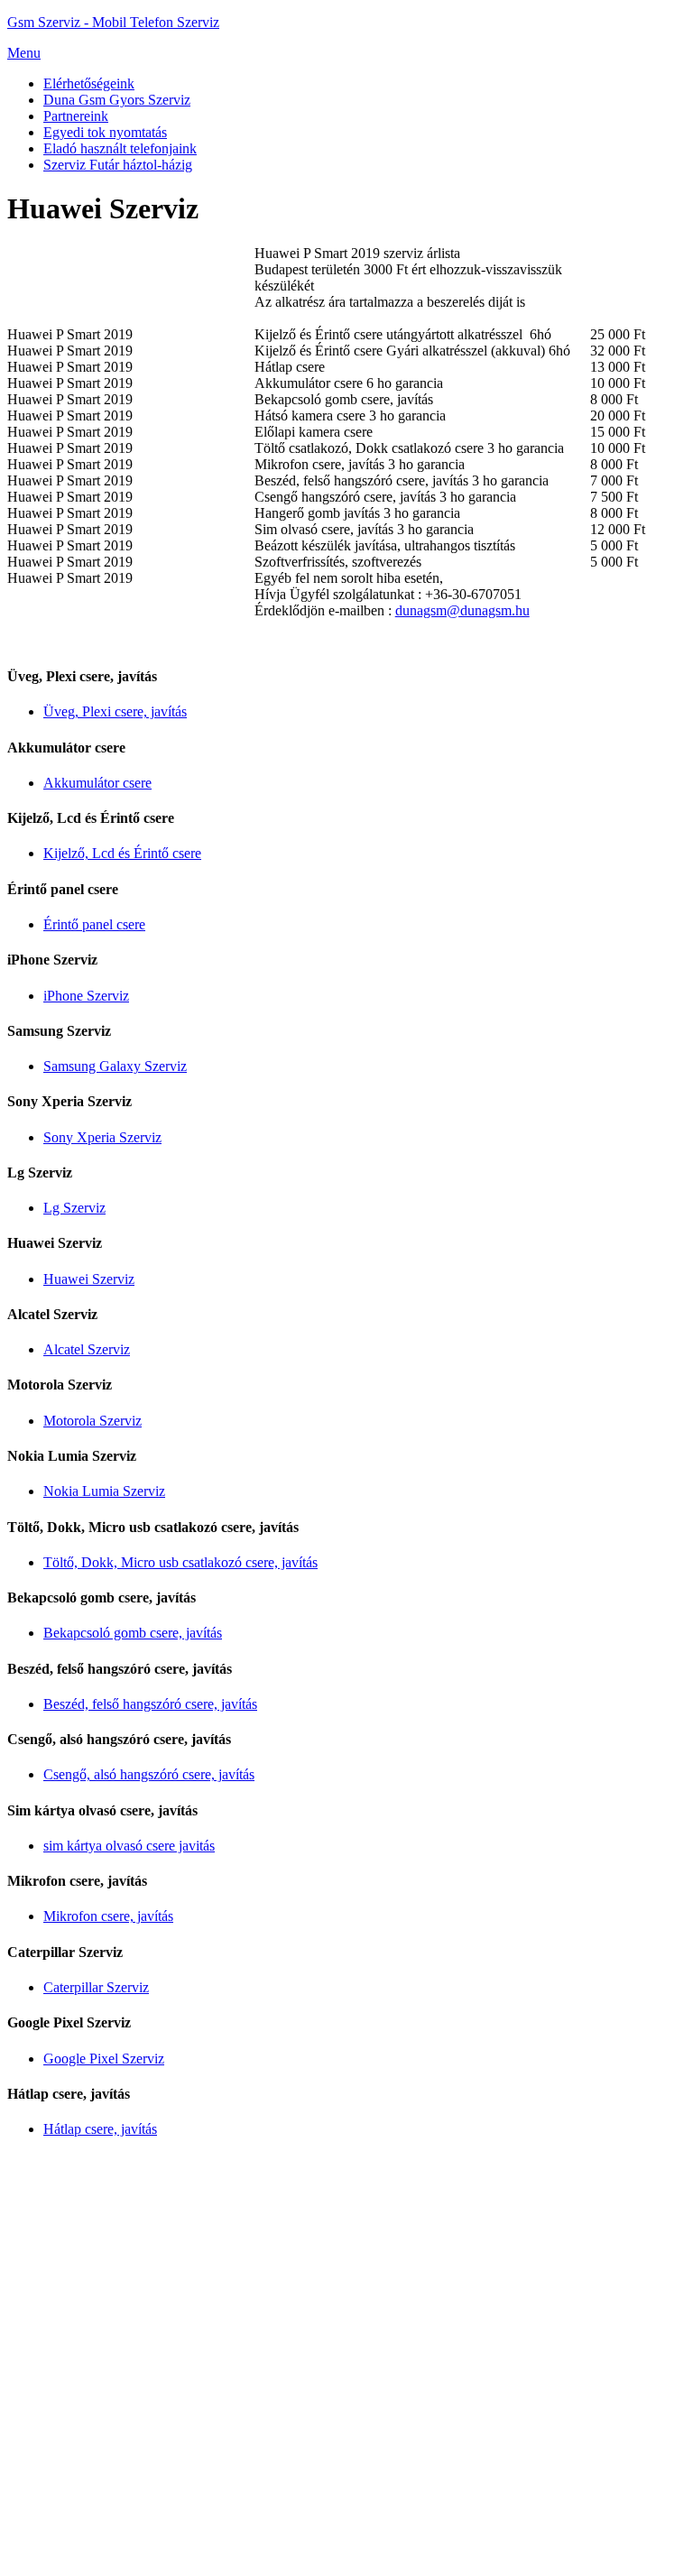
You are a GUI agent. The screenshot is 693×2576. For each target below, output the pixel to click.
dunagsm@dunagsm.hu (462, 610)
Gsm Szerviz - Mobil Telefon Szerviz (113, 22)
